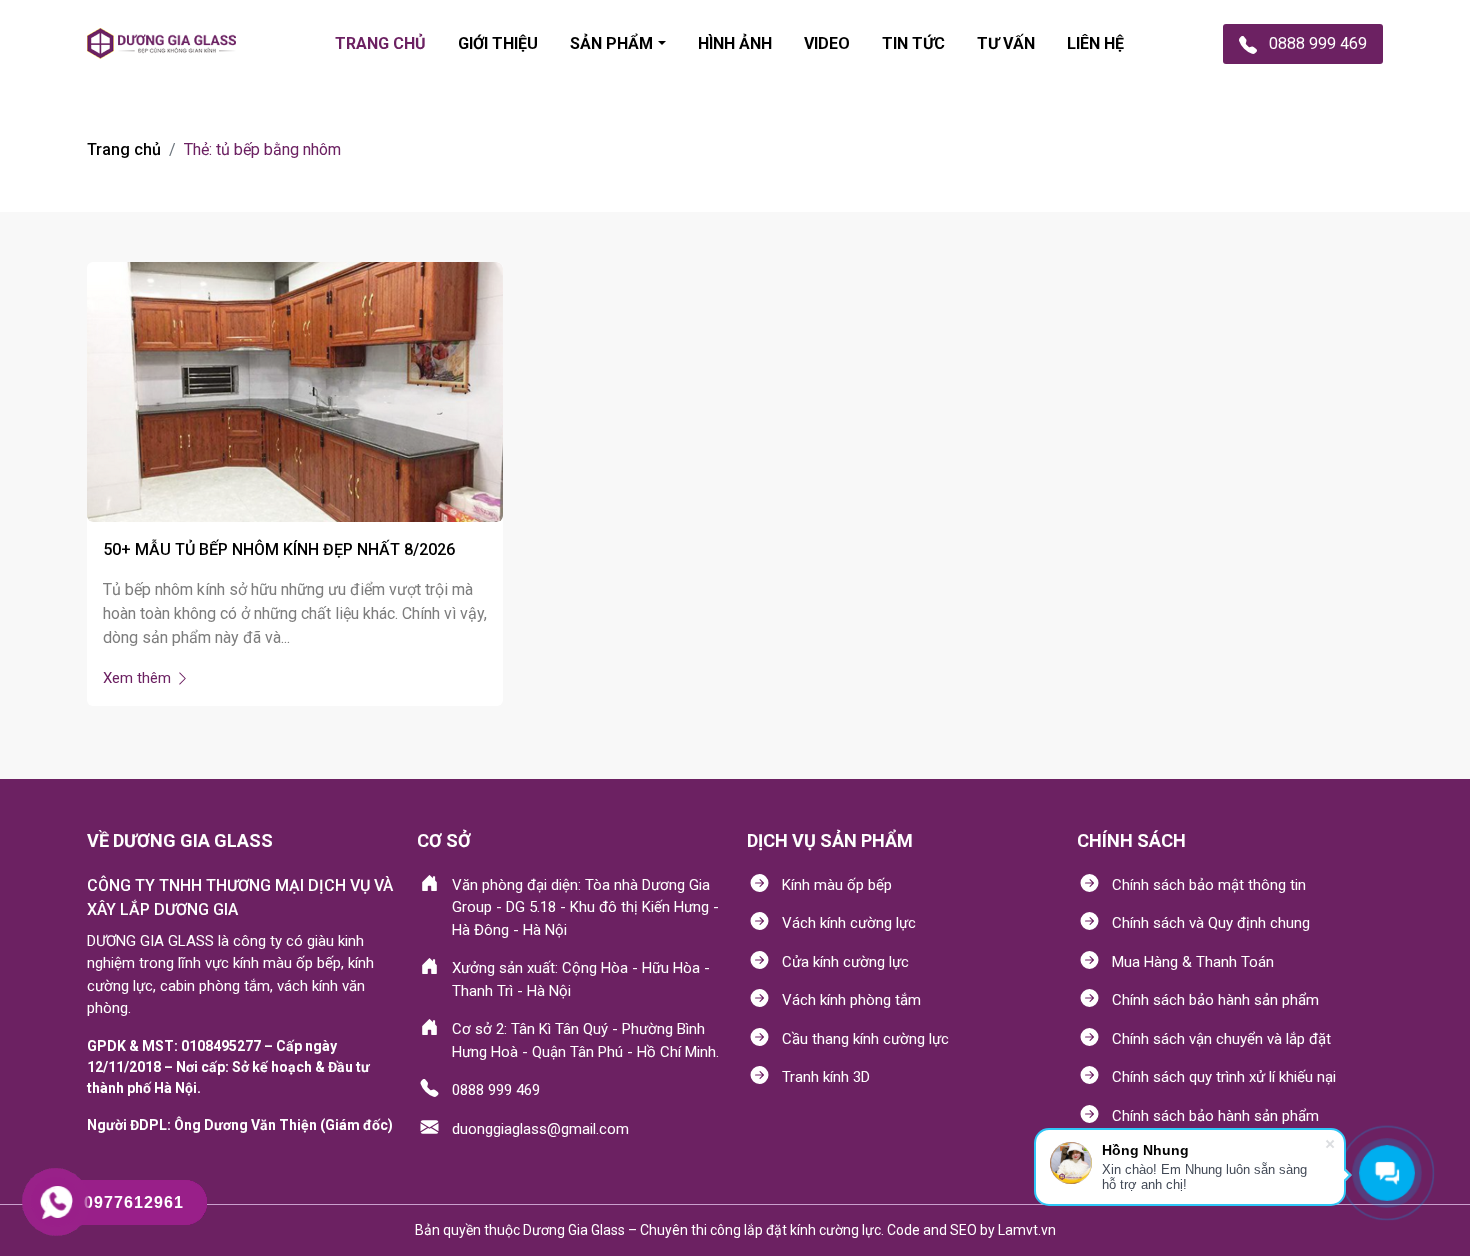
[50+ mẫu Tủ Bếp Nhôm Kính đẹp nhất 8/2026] (295, 390)
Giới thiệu (498, 43)
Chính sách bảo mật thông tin (1209, 885)
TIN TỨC (913, 43)
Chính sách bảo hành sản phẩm (1215, 1000)
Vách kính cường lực (849, 923)
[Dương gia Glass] (161, 43)
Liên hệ (1095, 43)
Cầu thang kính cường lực (865, 1039)
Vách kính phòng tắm (851, 1000)
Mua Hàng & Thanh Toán (1193, 962)
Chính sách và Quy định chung (1211, 923)
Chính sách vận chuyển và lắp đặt (1221, 1039)
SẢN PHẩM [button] (611, 43)
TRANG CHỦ (380, 43)
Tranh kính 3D (826, 1077)
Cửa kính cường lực (845, 962)
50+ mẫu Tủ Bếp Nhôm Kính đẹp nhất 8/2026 (279, 549)
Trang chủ (124, 149)
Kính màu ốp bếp (837, 885)
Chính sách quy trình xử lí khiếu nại (1224, 1077)
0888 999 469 (496, 1090)
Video (827, 43)
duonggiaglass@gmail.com (540, 1129)
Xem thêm (139, 678)
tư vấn (1006, 43)
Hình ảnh (735, 43)
